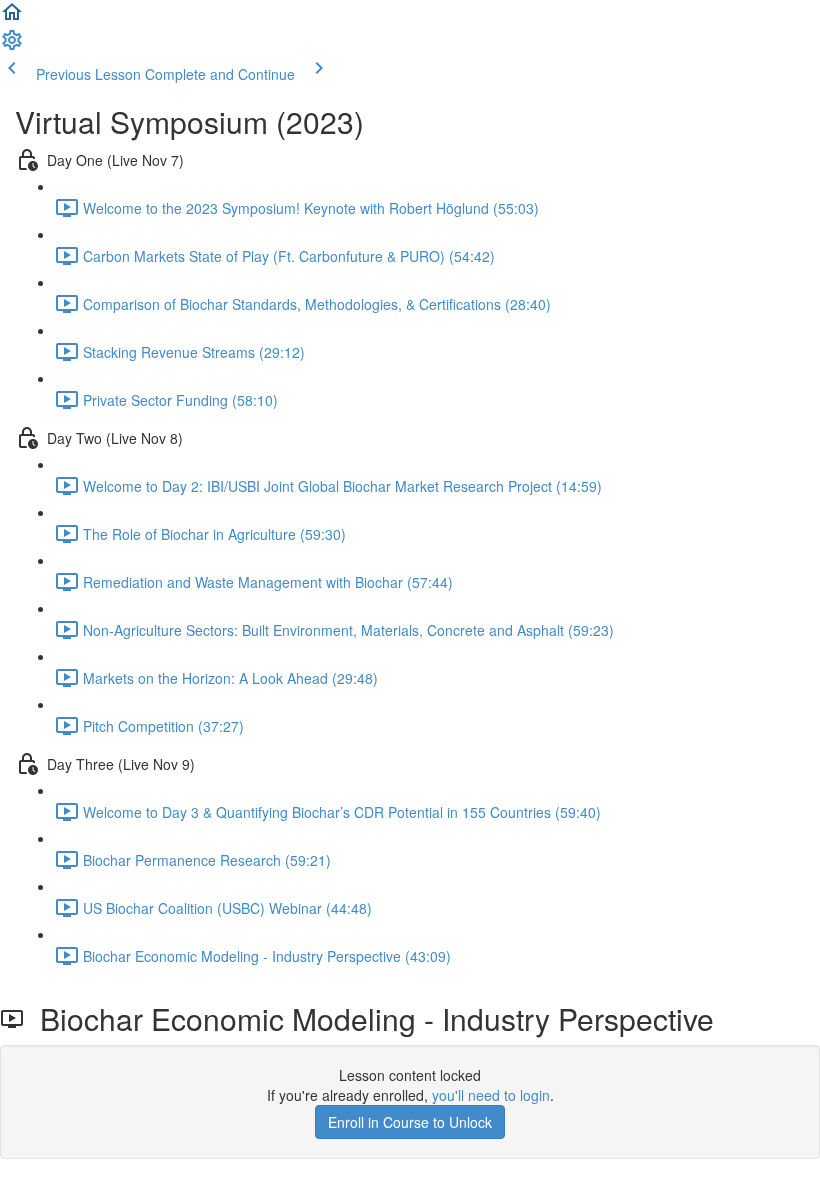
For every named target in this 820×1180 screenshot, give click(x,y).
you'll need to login (491, 1095)
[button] (12, 18)
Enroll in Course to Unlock (410, 1122)
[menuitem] (12, 46)
